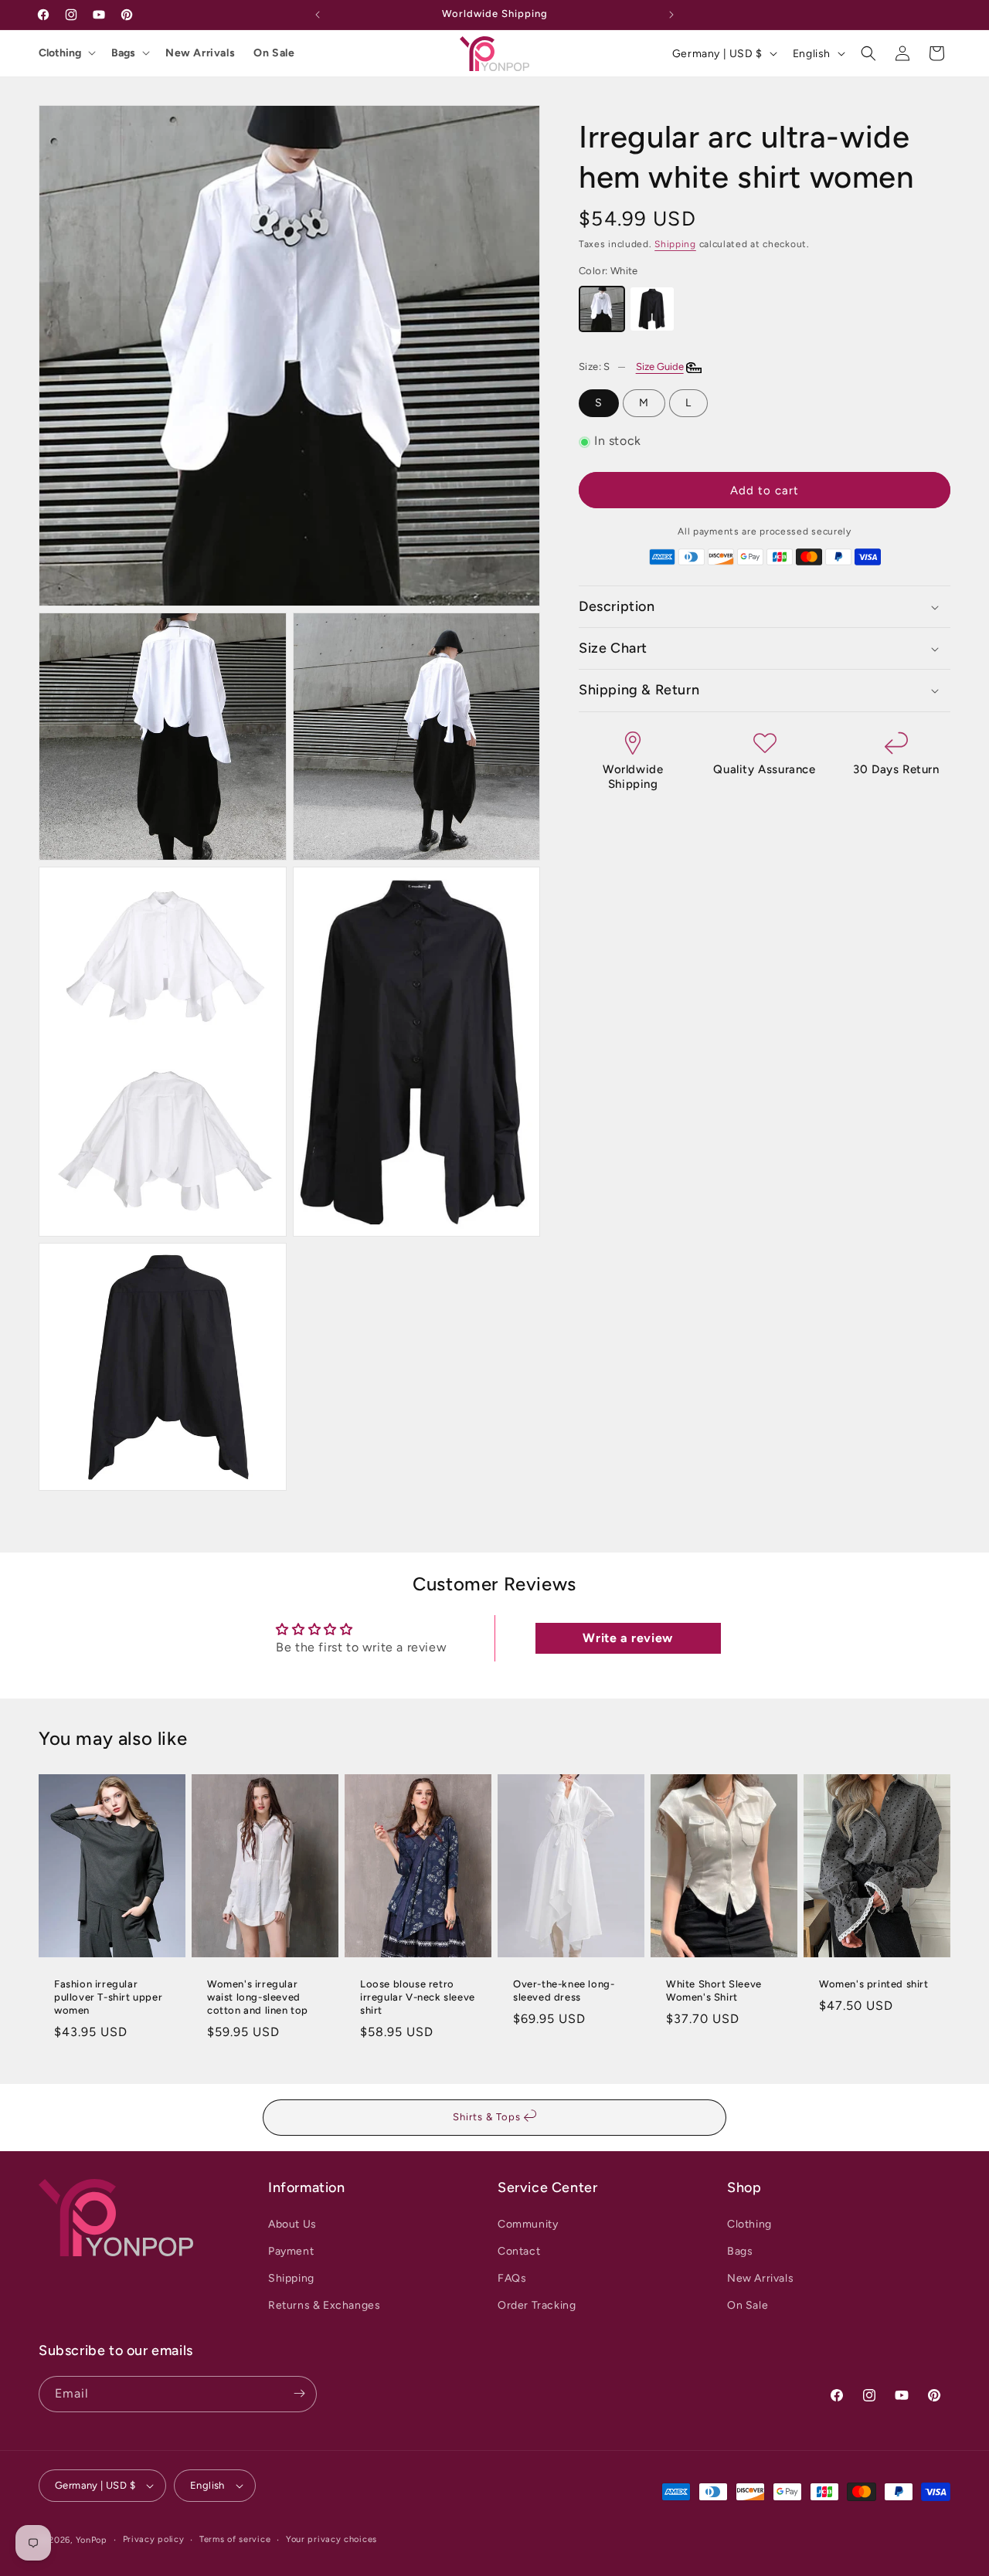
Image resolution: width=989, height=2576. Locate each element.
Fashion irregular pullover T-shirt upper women (108, 1997)
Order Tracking (537, 2305)
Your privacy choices (331, 2539)
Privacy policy (154, 2539)
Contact (519, 2250)
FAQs (512, 2278)
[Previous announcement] (318, 15)
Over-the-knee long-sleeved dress (564, 1991)
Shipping (675, 244)
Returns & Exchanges (324, 2305)
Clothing (60, 53)
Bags (123, 53)
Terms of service (235, 2539)
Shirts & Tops (488, 2117)
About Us (292, 2223)
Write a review (627, 1638)
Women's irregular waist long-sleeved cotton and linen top (258, 1997)
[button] (868, 53)
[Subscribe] (299, 2393)
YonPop (92, 2540)
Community (528, 2223)
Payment (291, 2250)
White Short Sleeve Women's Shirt (714, 1991)
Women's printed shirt (874, 1984)
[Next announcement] (671, 15)
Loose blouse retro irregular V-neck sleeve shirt (418, 1997)
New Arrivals (200, 53)
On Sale (274, 53)
